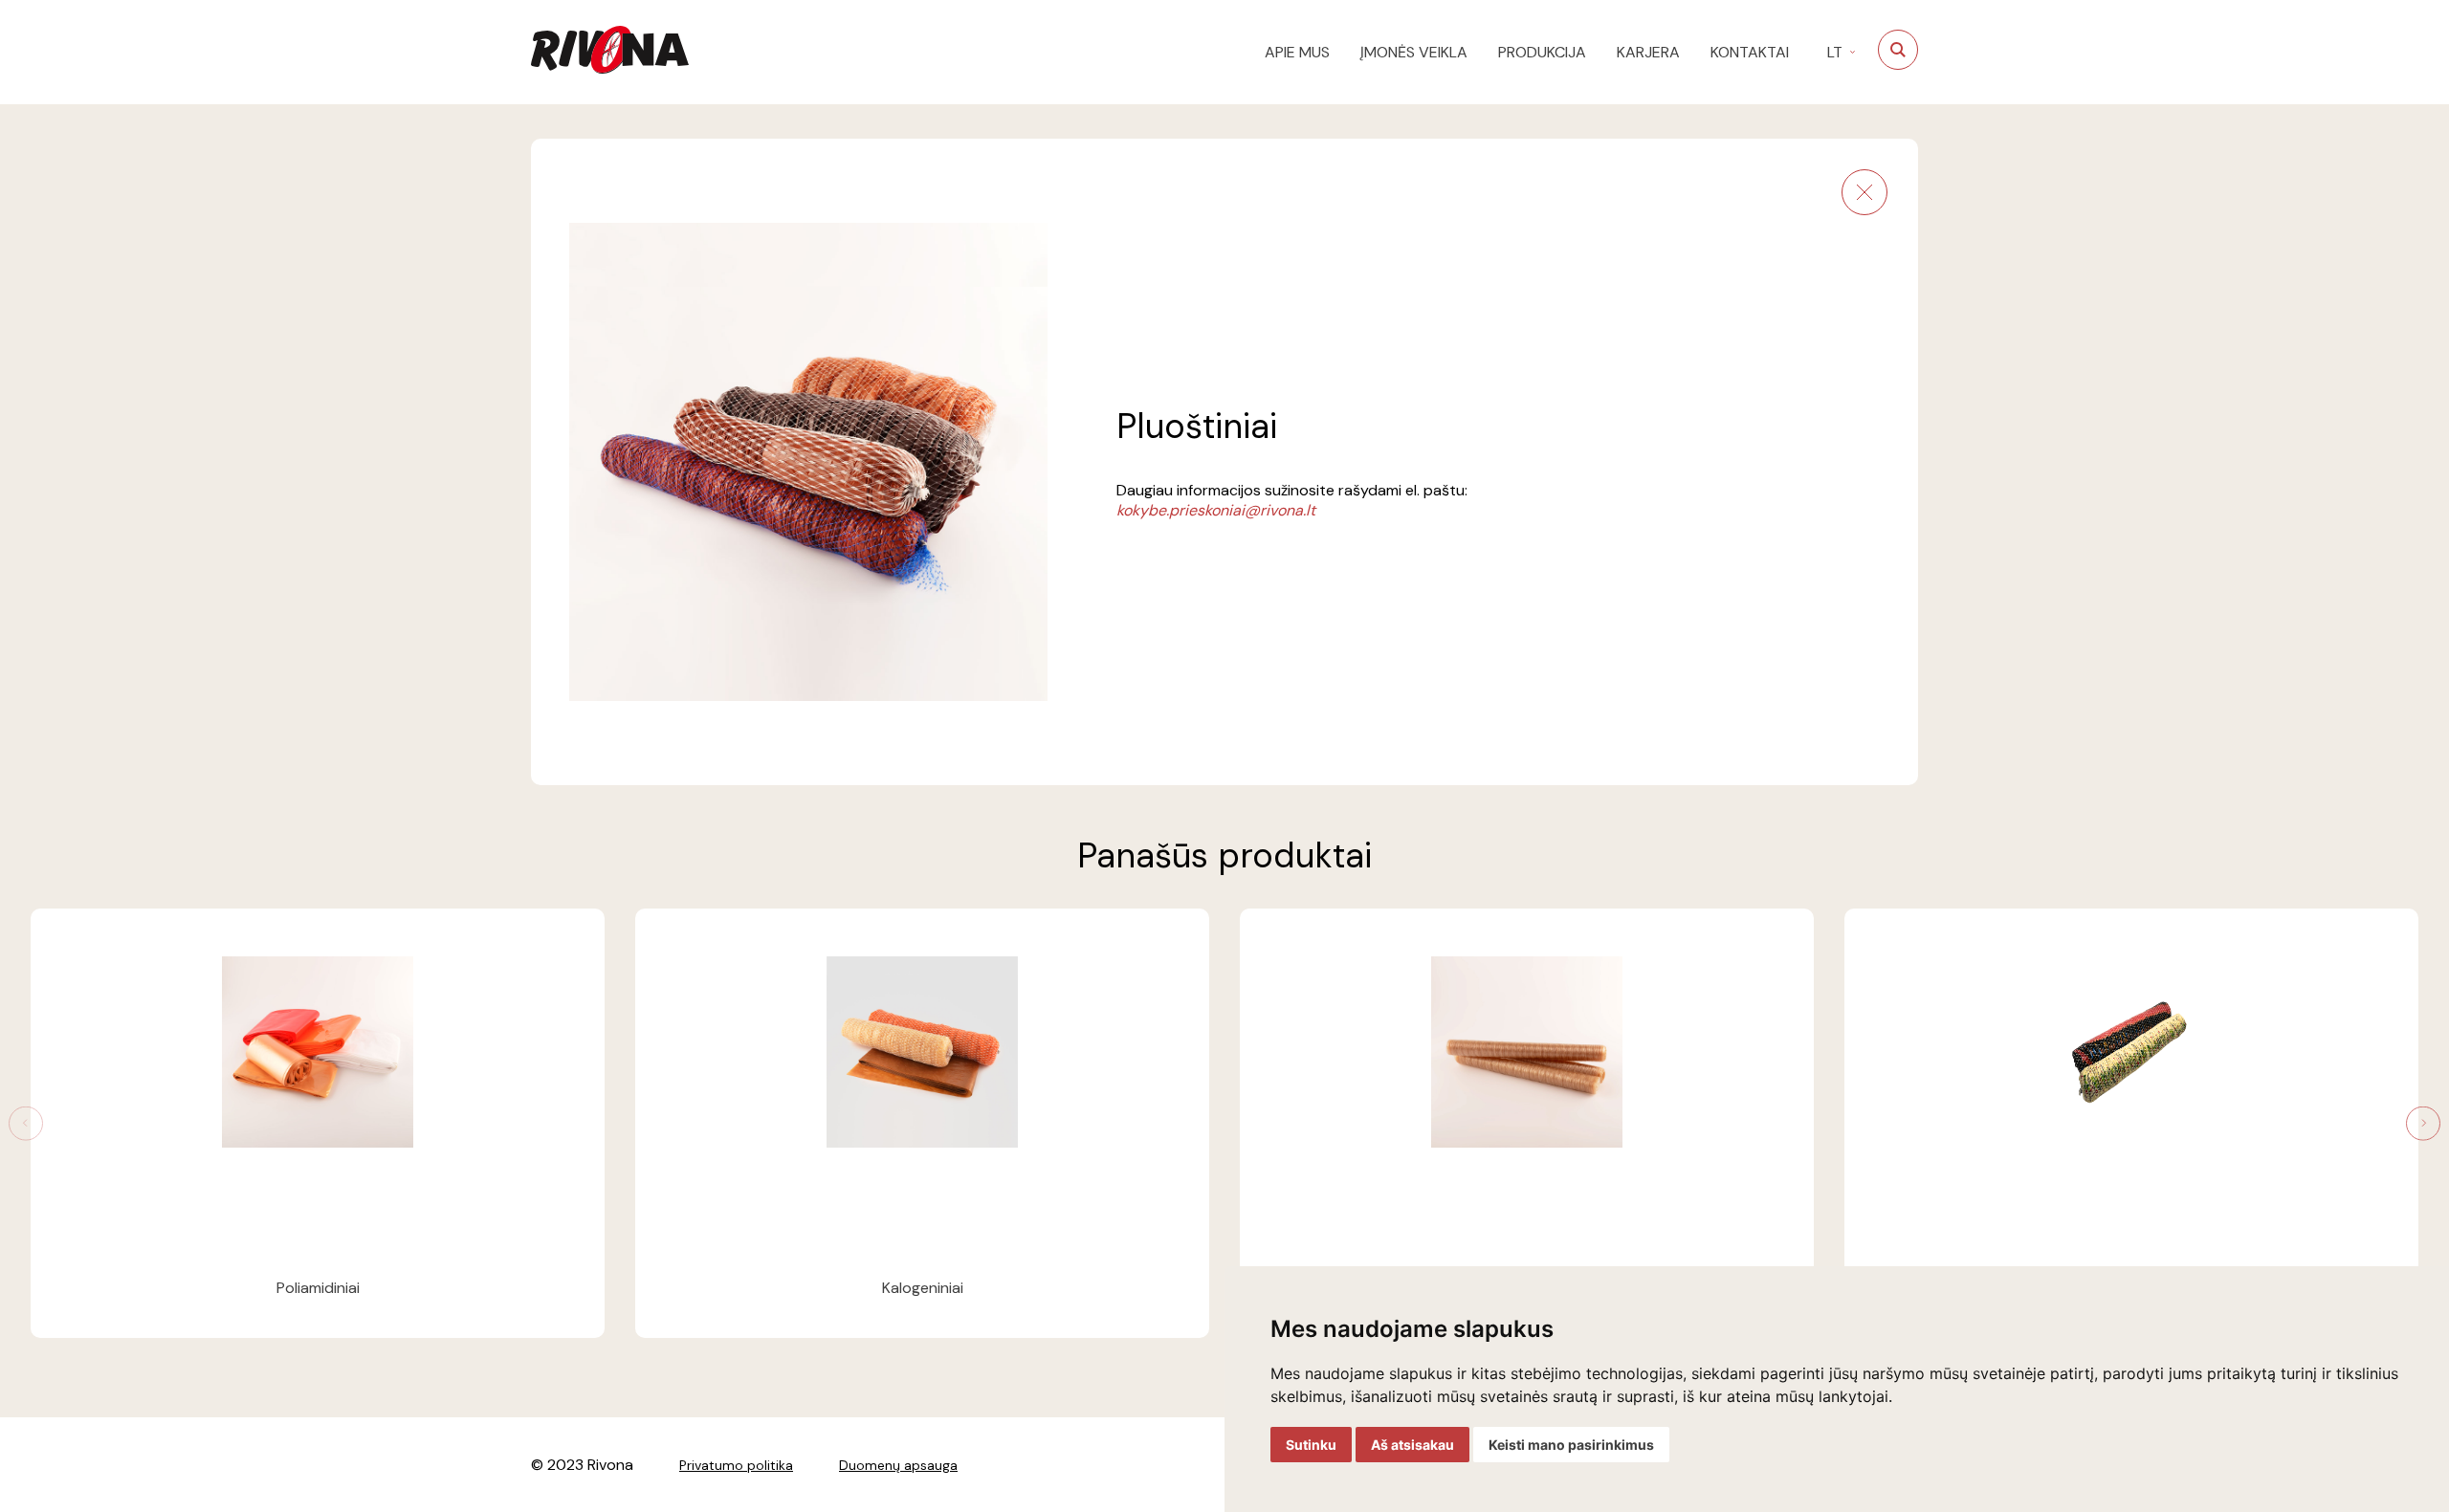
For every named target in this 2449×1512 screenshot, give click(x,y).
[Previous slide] (25, 1123)
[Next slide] (2424, 1123)
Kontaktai (1750, 52)
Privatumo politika (736, 1465)
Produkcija (1542, 52)
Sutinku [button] (1311, 1445)
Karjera (1648, 52)
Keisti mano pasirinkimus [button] (1571, 1445)
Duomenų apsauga (898, 1465)
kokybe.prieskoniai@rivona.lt (1216, 510)
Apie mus (1297, 52)
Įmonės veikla (1414, 52)
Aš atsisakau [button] (1412, 1445)
